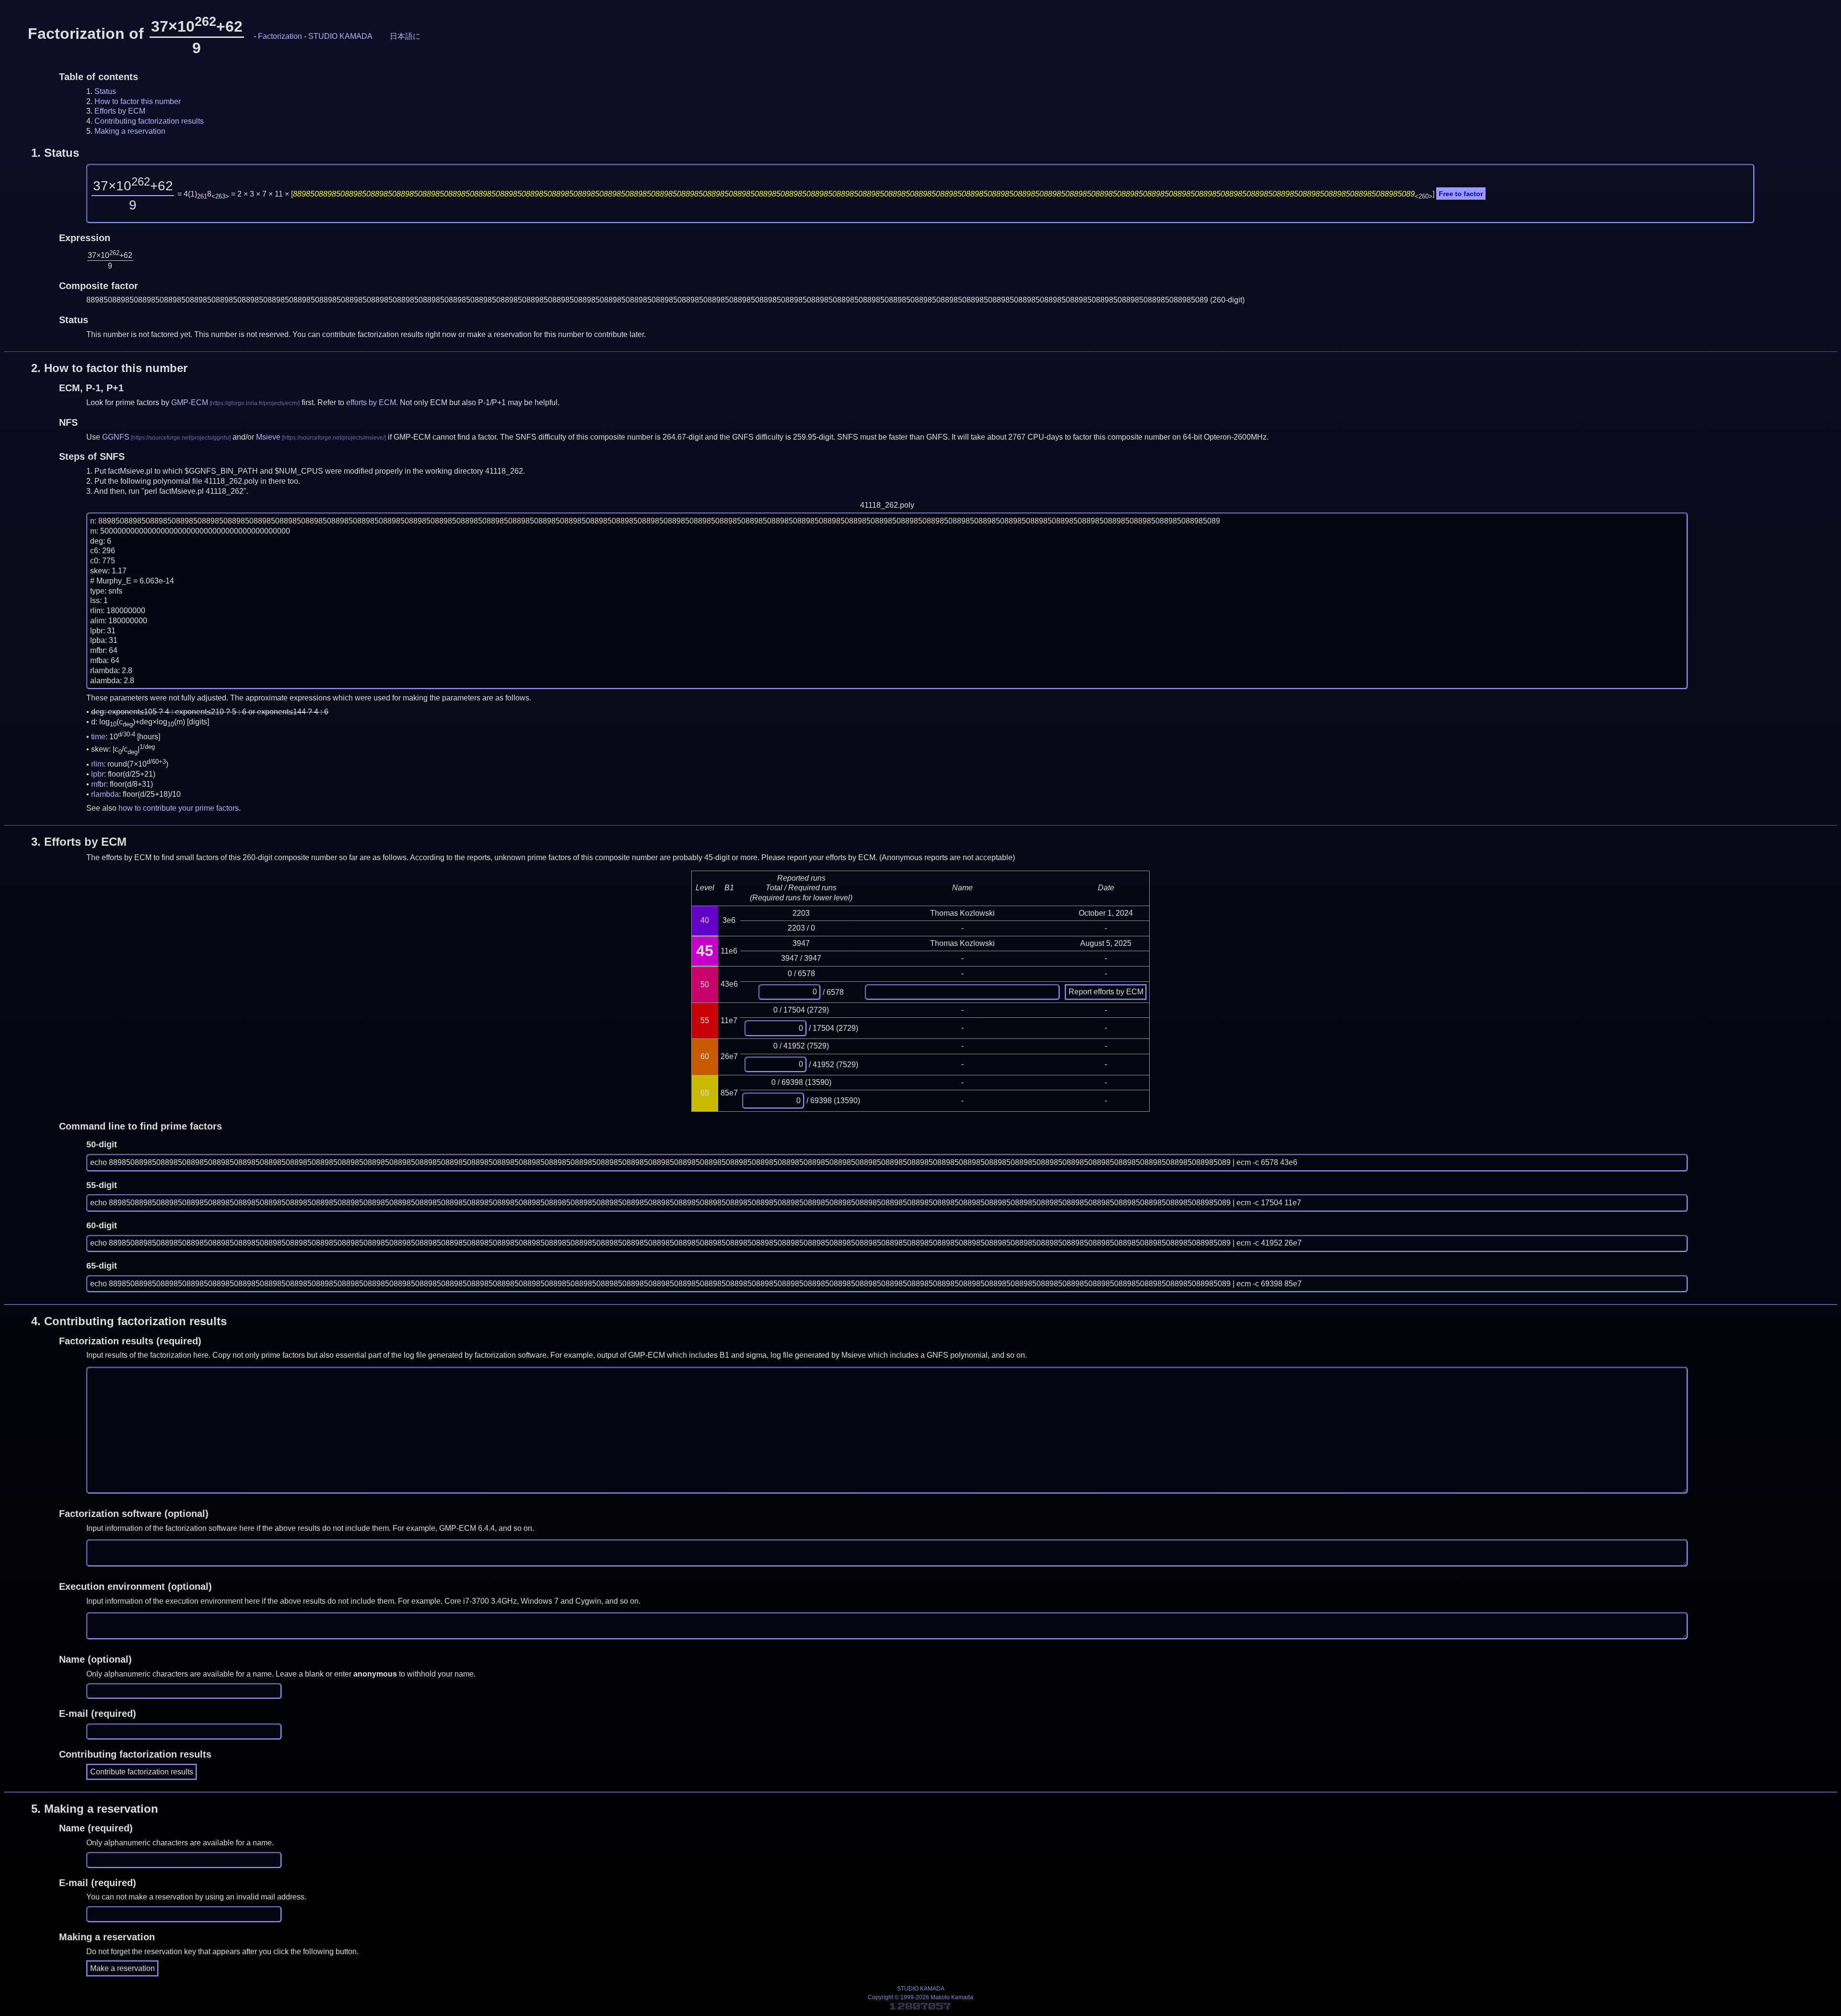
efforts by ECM (371, 402)
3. (79, 842)
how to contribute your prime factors (179, 808)
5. (95, 1809)
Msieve (268, 437)
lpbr (98, 774)
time (98, 737)
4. (129, 1321)
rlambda (105, 794)
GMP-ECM (190, 402)
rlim (97, 764)
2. (109, 368)
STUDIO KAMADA (340, 36)
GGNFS (116, 437)
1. (55, 153)
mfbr (99, 784)
